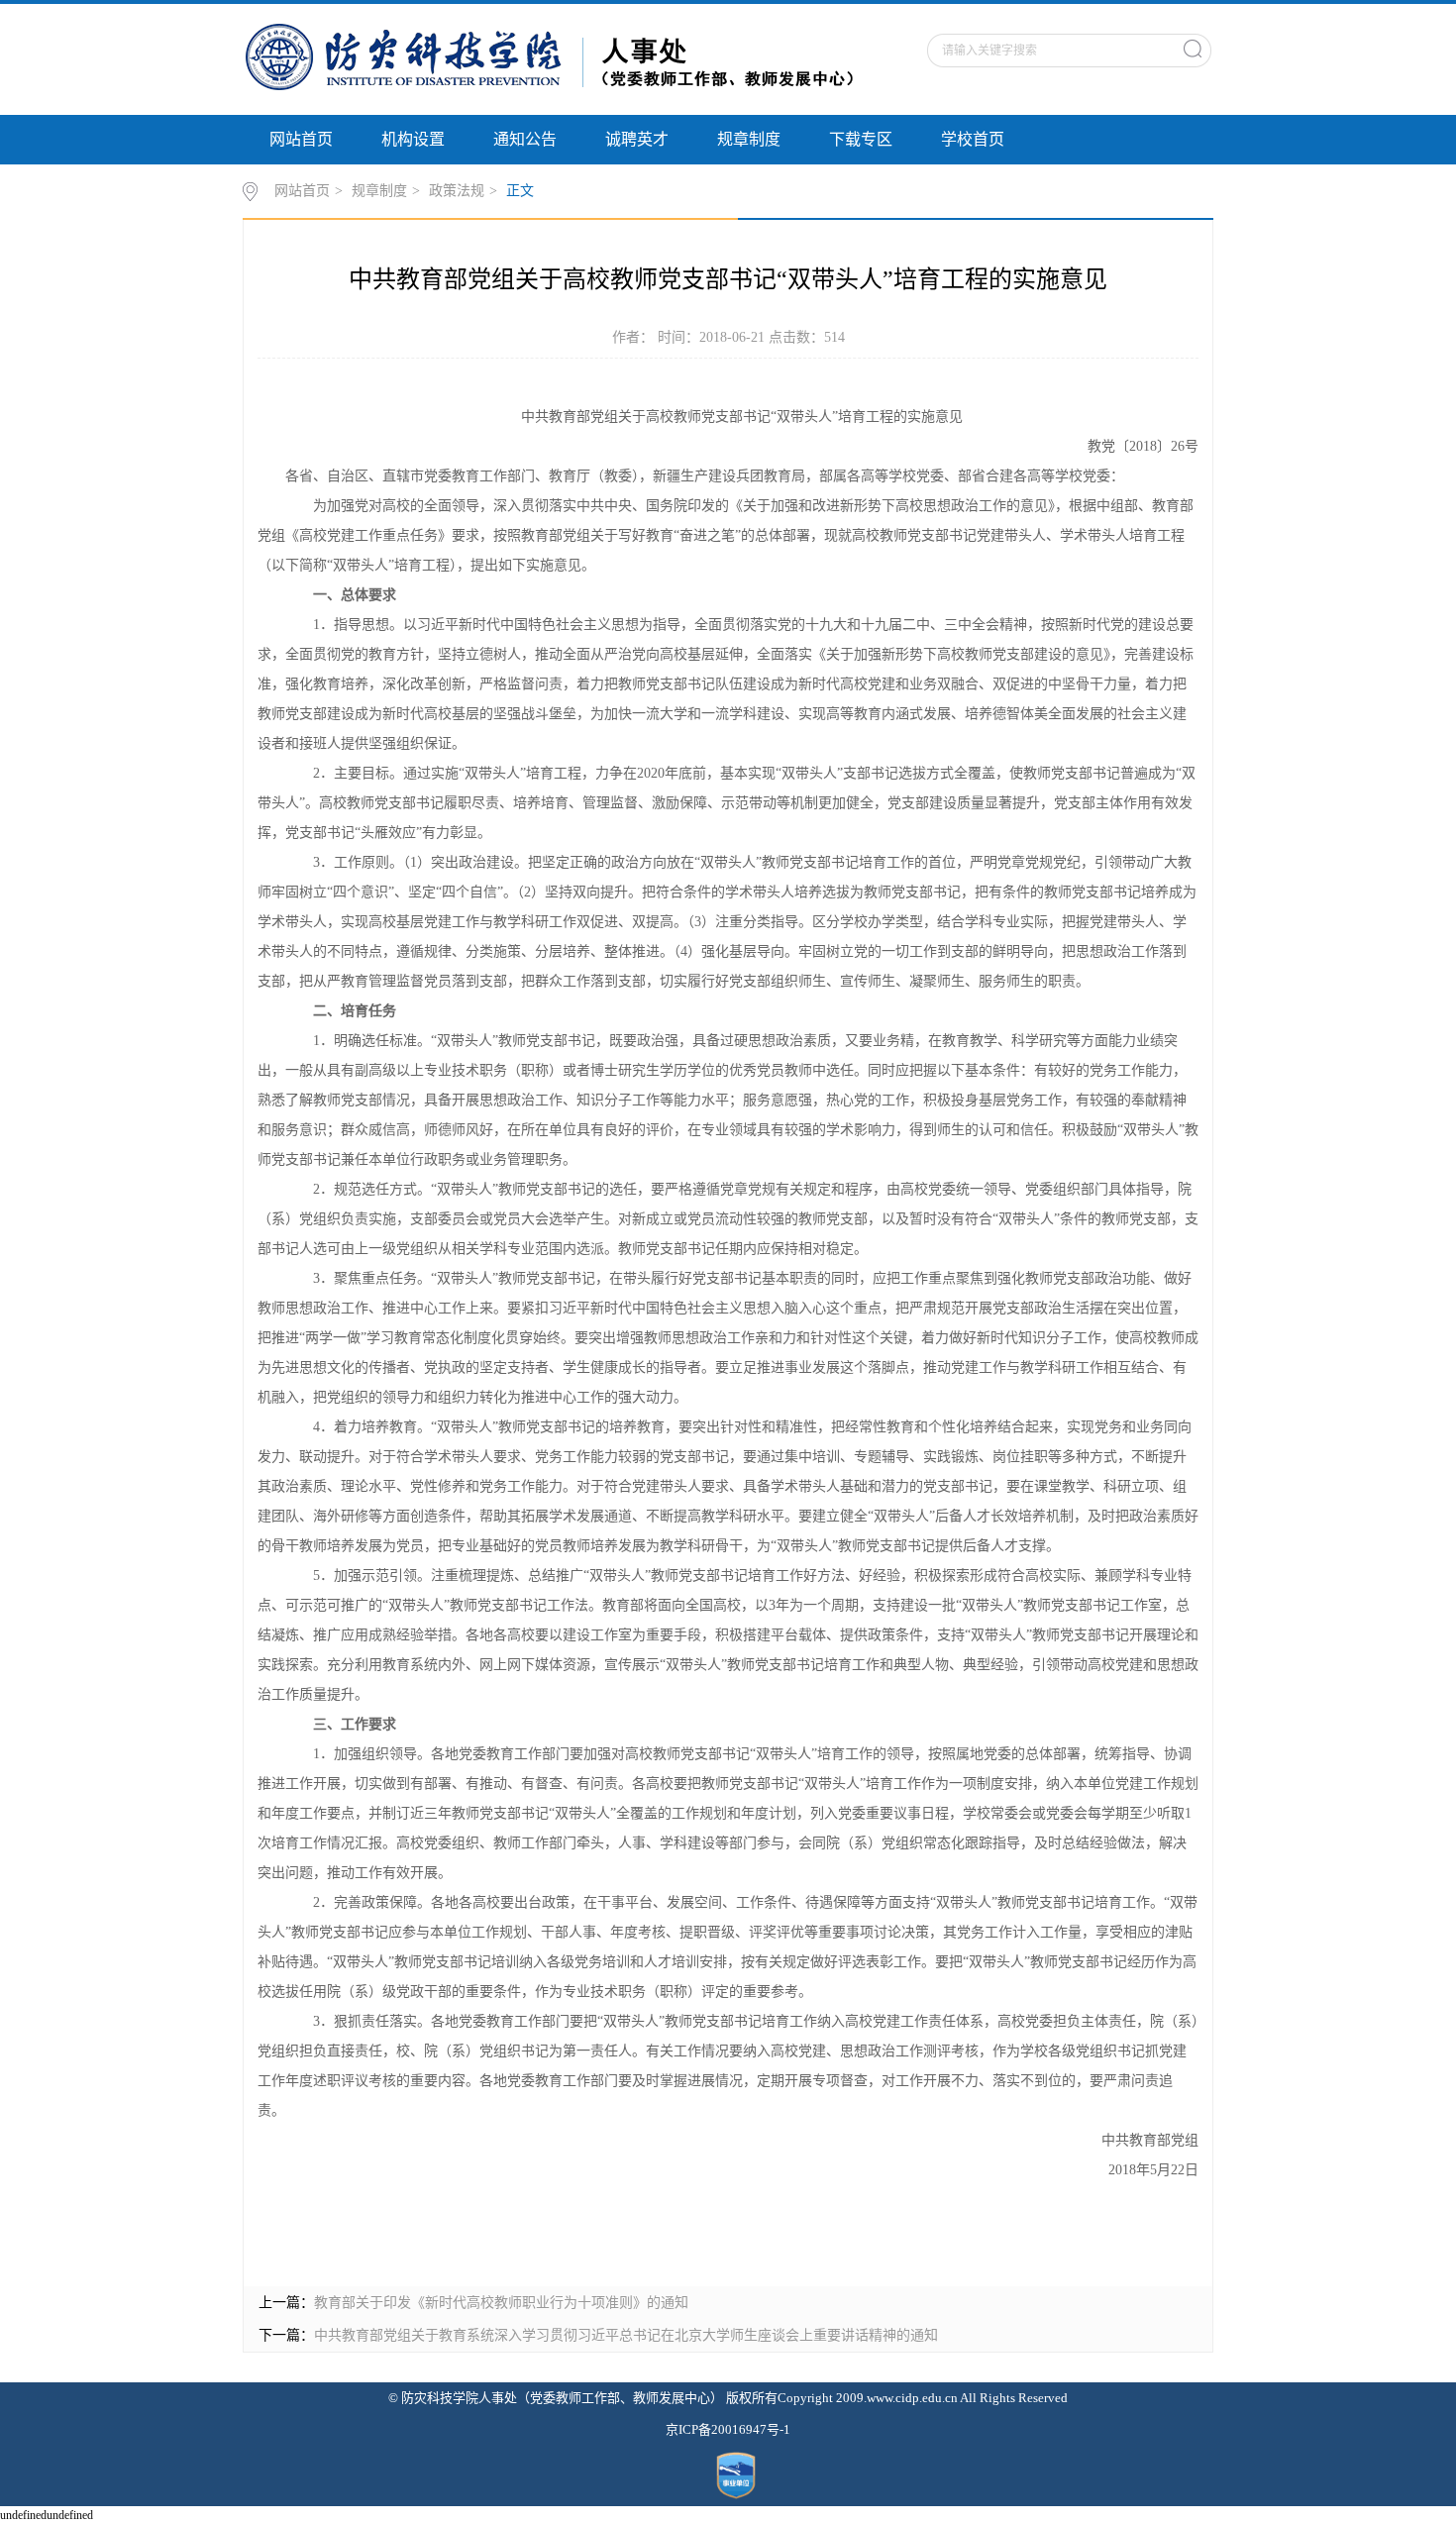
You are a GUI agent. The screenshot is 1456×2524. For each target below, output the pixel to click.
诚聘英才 (637, 139)
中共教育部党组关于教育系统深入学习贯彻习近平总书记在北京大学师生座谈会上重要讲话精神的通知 (626, 2335)
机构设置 (413, 139)
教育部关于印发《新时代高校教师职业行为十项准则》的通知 (501, 2303)
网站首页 (301, 139)
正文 (520, 191)
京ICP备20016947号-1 (728, 2429)
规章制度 (749, 139)
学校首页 (973, 139)
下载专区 (861, 139)
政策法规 (457, 191)
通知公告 (525, 139)
